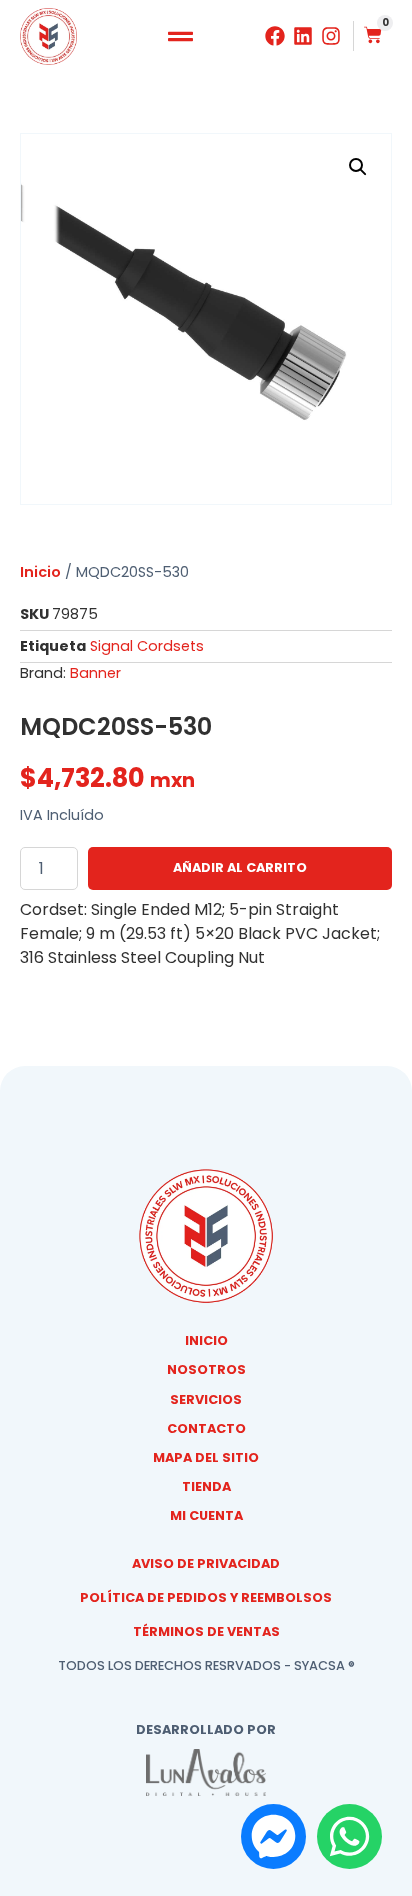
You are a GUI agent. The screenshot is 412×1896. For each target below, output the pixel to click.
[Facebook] (275, 36)
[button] (181, 37)
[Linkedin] (303, 36)
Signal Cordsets (147, 646)
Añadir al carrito (240, 867)
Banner (95, 673)
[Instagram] (331, 36)
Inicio (40, 572)
